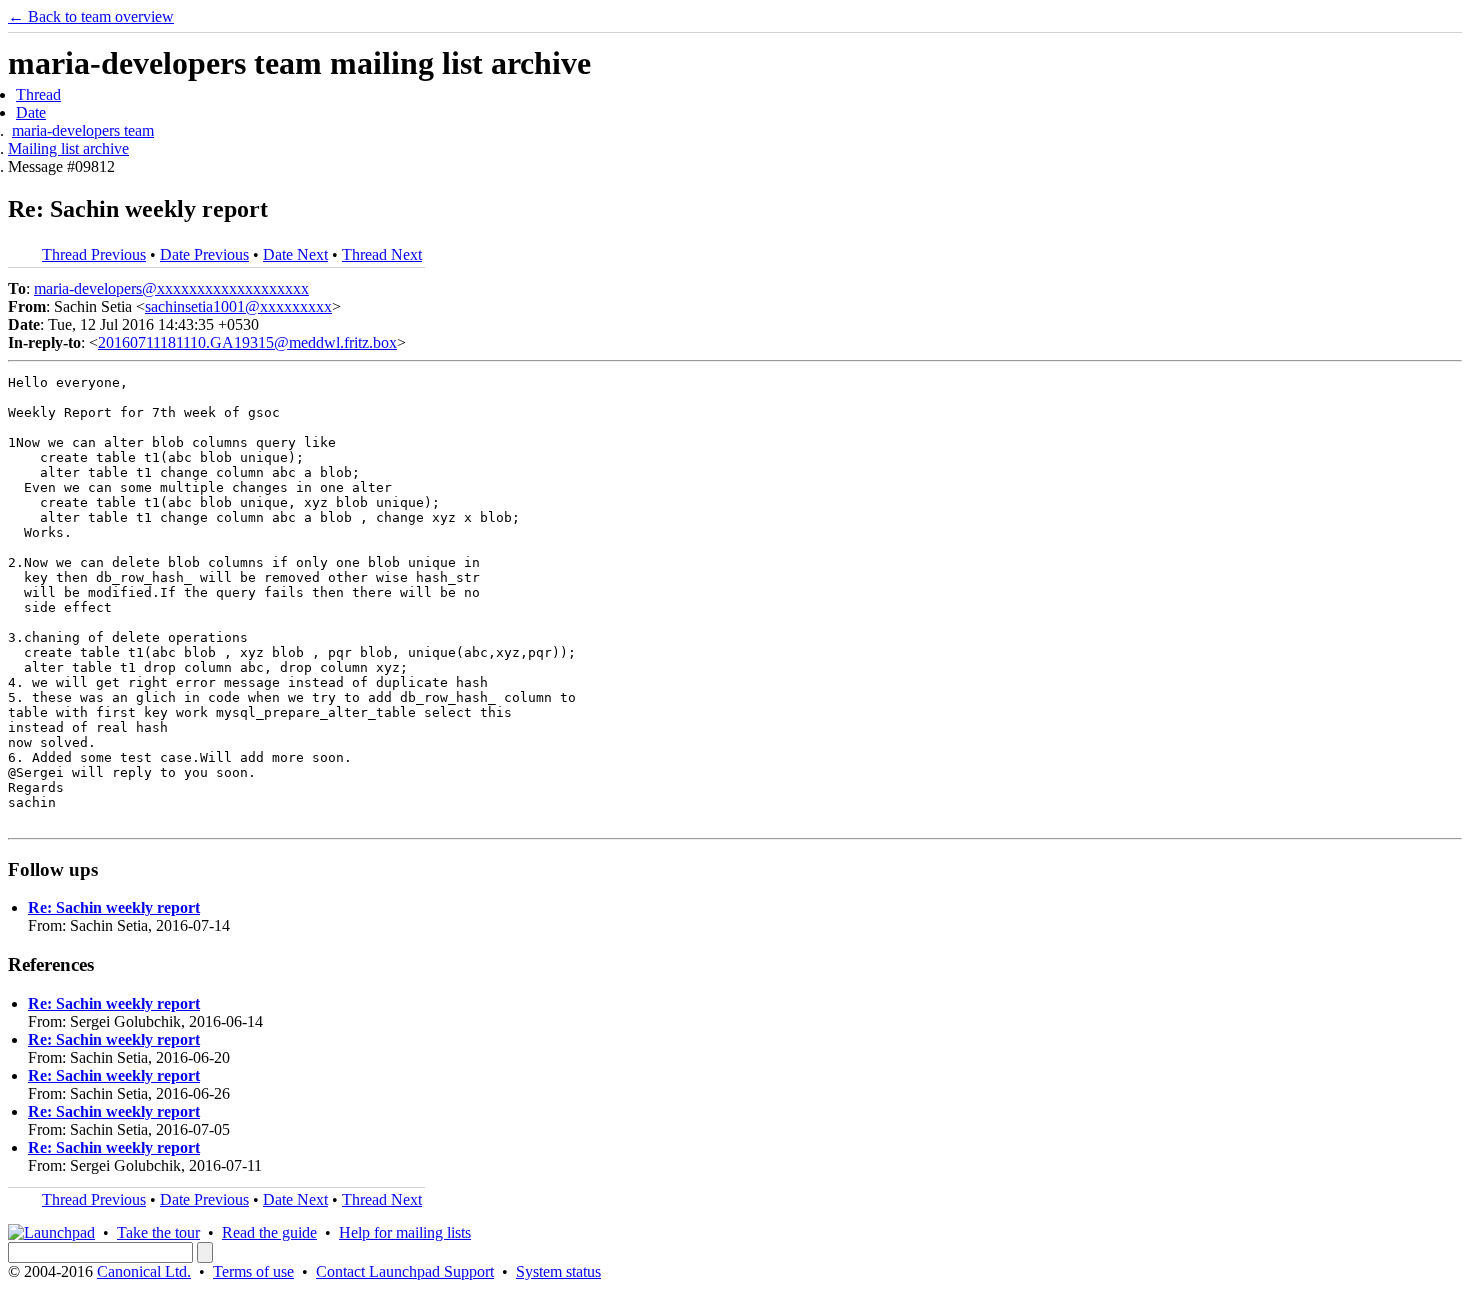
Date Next (295, 254)
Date (31, 112)
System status (558, 1271)
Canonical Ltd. (144, 1271)
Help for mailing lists (405, 1232)
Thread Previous (94, 254)
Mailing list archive (68, 148)
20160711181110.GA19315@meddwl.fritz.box (247, 342)
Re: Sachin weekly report (114, 907)
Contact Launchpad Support (405, 1271)
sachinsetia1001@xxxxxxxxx (238, 306)
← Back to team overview (91, 16)
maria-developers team (83, 130)
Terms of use (253, 1271)
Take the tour (158, 1232)
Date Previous (204, 254)
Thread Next (382, 254)
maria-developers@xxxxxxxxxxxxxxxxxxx (171, 288)
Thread (38, 94)
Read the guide (269, 1232)
